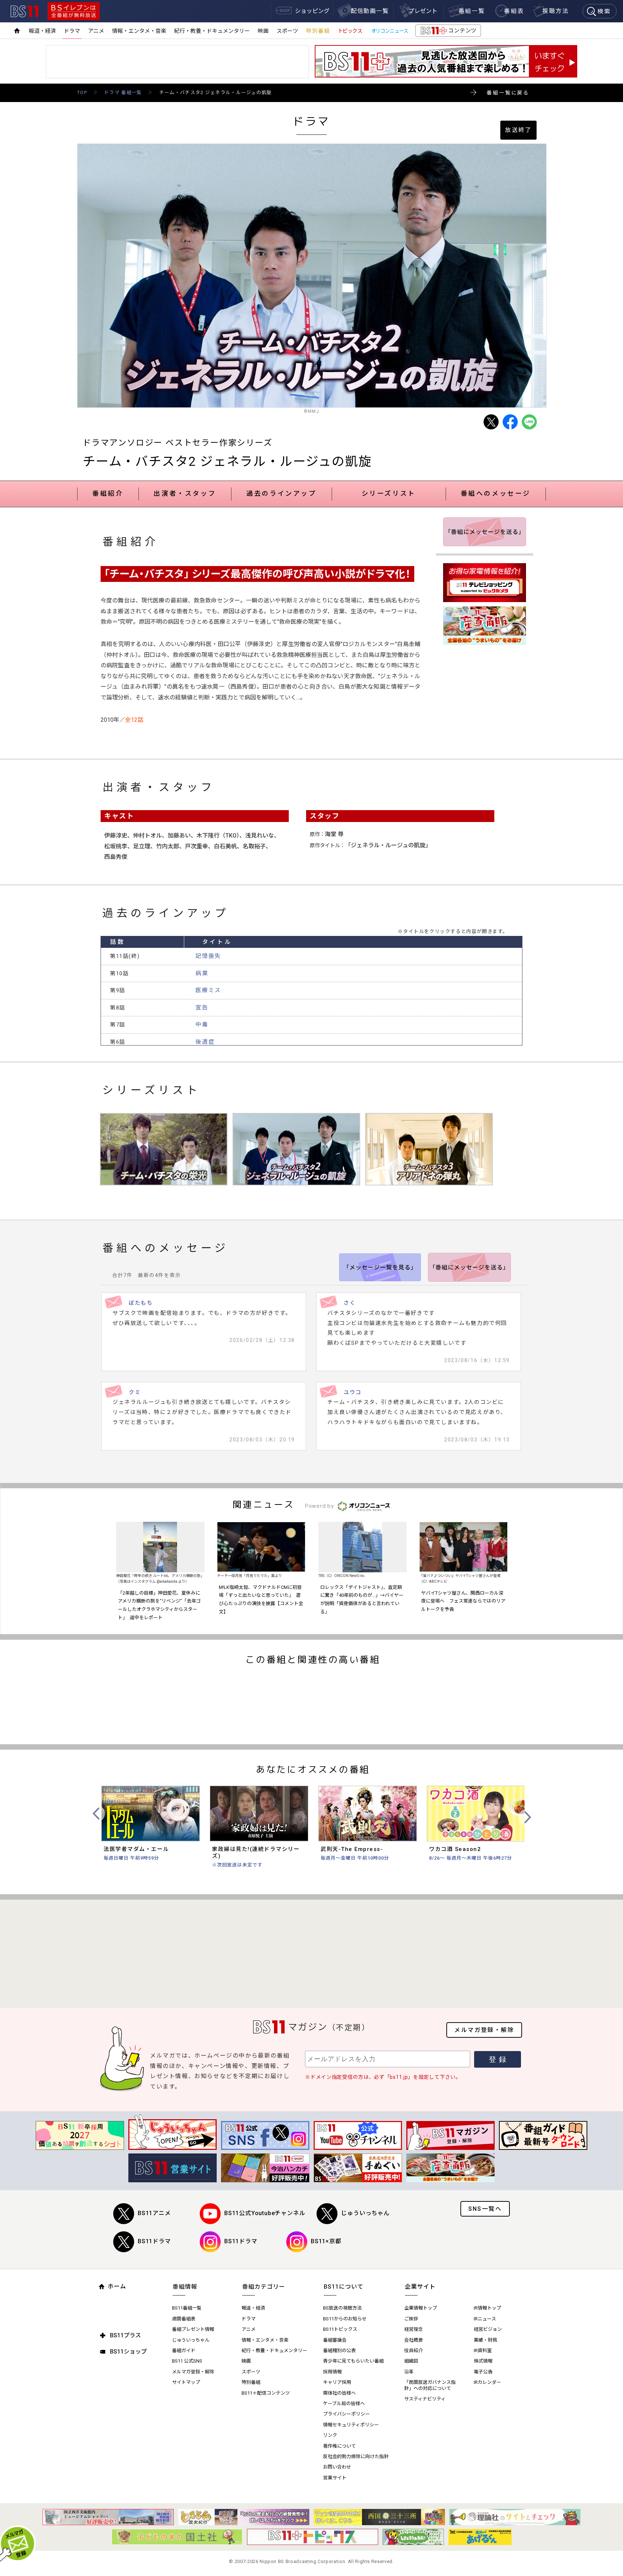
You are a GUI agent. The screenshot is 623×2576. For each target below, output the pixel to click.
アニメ (96, 31)
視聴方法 (556, 11)
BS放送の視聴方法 (342, 2308)
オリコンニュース (390, 31)
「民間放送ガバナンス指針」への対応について (430, 2385)
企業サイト (420, 2287)
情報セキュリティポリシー (351, 2425)
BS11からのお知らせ (345, 2319)
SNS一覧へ (485, 2209)
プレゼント (423, 11)
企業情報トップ (421, 2308)
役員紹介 (414, 2350)
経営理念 (414, 2329)
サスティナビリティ (425, 2399)
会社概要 (414, 2340)
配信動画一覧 (370, 11)
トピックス (350, 31)
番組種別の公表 (339, 2350)
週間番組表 (184, 2319)
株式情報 (483, 2361)
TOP (82, 92)
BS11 (25, 11)
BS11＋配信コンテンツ (266, 2393)
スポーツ (287, 31)
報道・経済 (42, 31)
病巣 (202, 973)
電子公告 (483, 2372)
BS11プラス (125, 2335)
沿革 (409, 2372)
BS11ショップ (128, 2352)
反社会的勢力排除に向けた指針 (356, 2456)
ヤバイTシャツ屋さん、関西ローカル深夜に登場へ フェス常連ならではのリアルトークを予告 (463, 1601)
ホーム (117, 2286)
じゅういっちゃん (365, 2213)
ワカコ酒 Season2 (455, 1849)
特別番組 (318, 31)
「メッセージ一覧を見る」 (380, 1267)
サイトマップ (186, 2382)
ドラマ (72, 31)
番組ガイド (184, 2350)
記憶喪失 (208, 956)
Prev (97, 1814)
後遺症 (205, 1042)
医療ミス (208, 990)
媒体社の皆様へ (339, 2393)
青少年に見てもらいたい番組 (353, 2361)
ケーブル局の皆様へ (344, 2403)
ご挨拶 (411, 2319)
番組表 (514, 11)
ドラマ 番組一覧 (123, 92)
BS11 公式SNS (187, 2361)
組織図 (411, 2361)
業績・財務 (485, 2340)
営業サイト (335, 2478)
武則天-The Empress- (352, 1849)
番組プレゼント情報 (193, 2329)
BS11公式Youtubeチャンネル (265, 2213)
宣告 (202, 1008)
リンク (330, 2435)
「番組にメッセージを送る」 (485, 532)
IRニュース (485, 2319)
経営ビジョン (488, 2329)
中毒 (202, 1024)
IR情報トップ (487, 2308)
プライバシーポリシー (346, 2414)
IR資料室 (483, 2350)
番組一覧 (472, 11)
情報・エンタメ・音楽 (139, 31)
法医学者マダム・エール (136, 1849)
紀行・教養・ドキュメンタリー (212, 31)
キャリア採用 (337, 2382)
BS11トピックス (340, 2329)
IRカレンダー (487, 2382)
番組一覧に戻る (508, 93)
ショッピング (312, 11)
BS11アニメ (154, 2213)
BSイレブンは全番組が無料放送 (74, 11)
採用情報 (332, 2372)
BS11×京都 (326, 2241)
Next (527, 1817)
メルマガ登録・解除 (484, 2030)
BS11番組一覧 (187, 2308)
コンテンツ (448, 32)
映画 (263, 31)
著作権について (339, 2446)
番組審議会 (335, 2340)
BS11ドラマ (154, 2241)
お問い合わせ (337, 2467)
